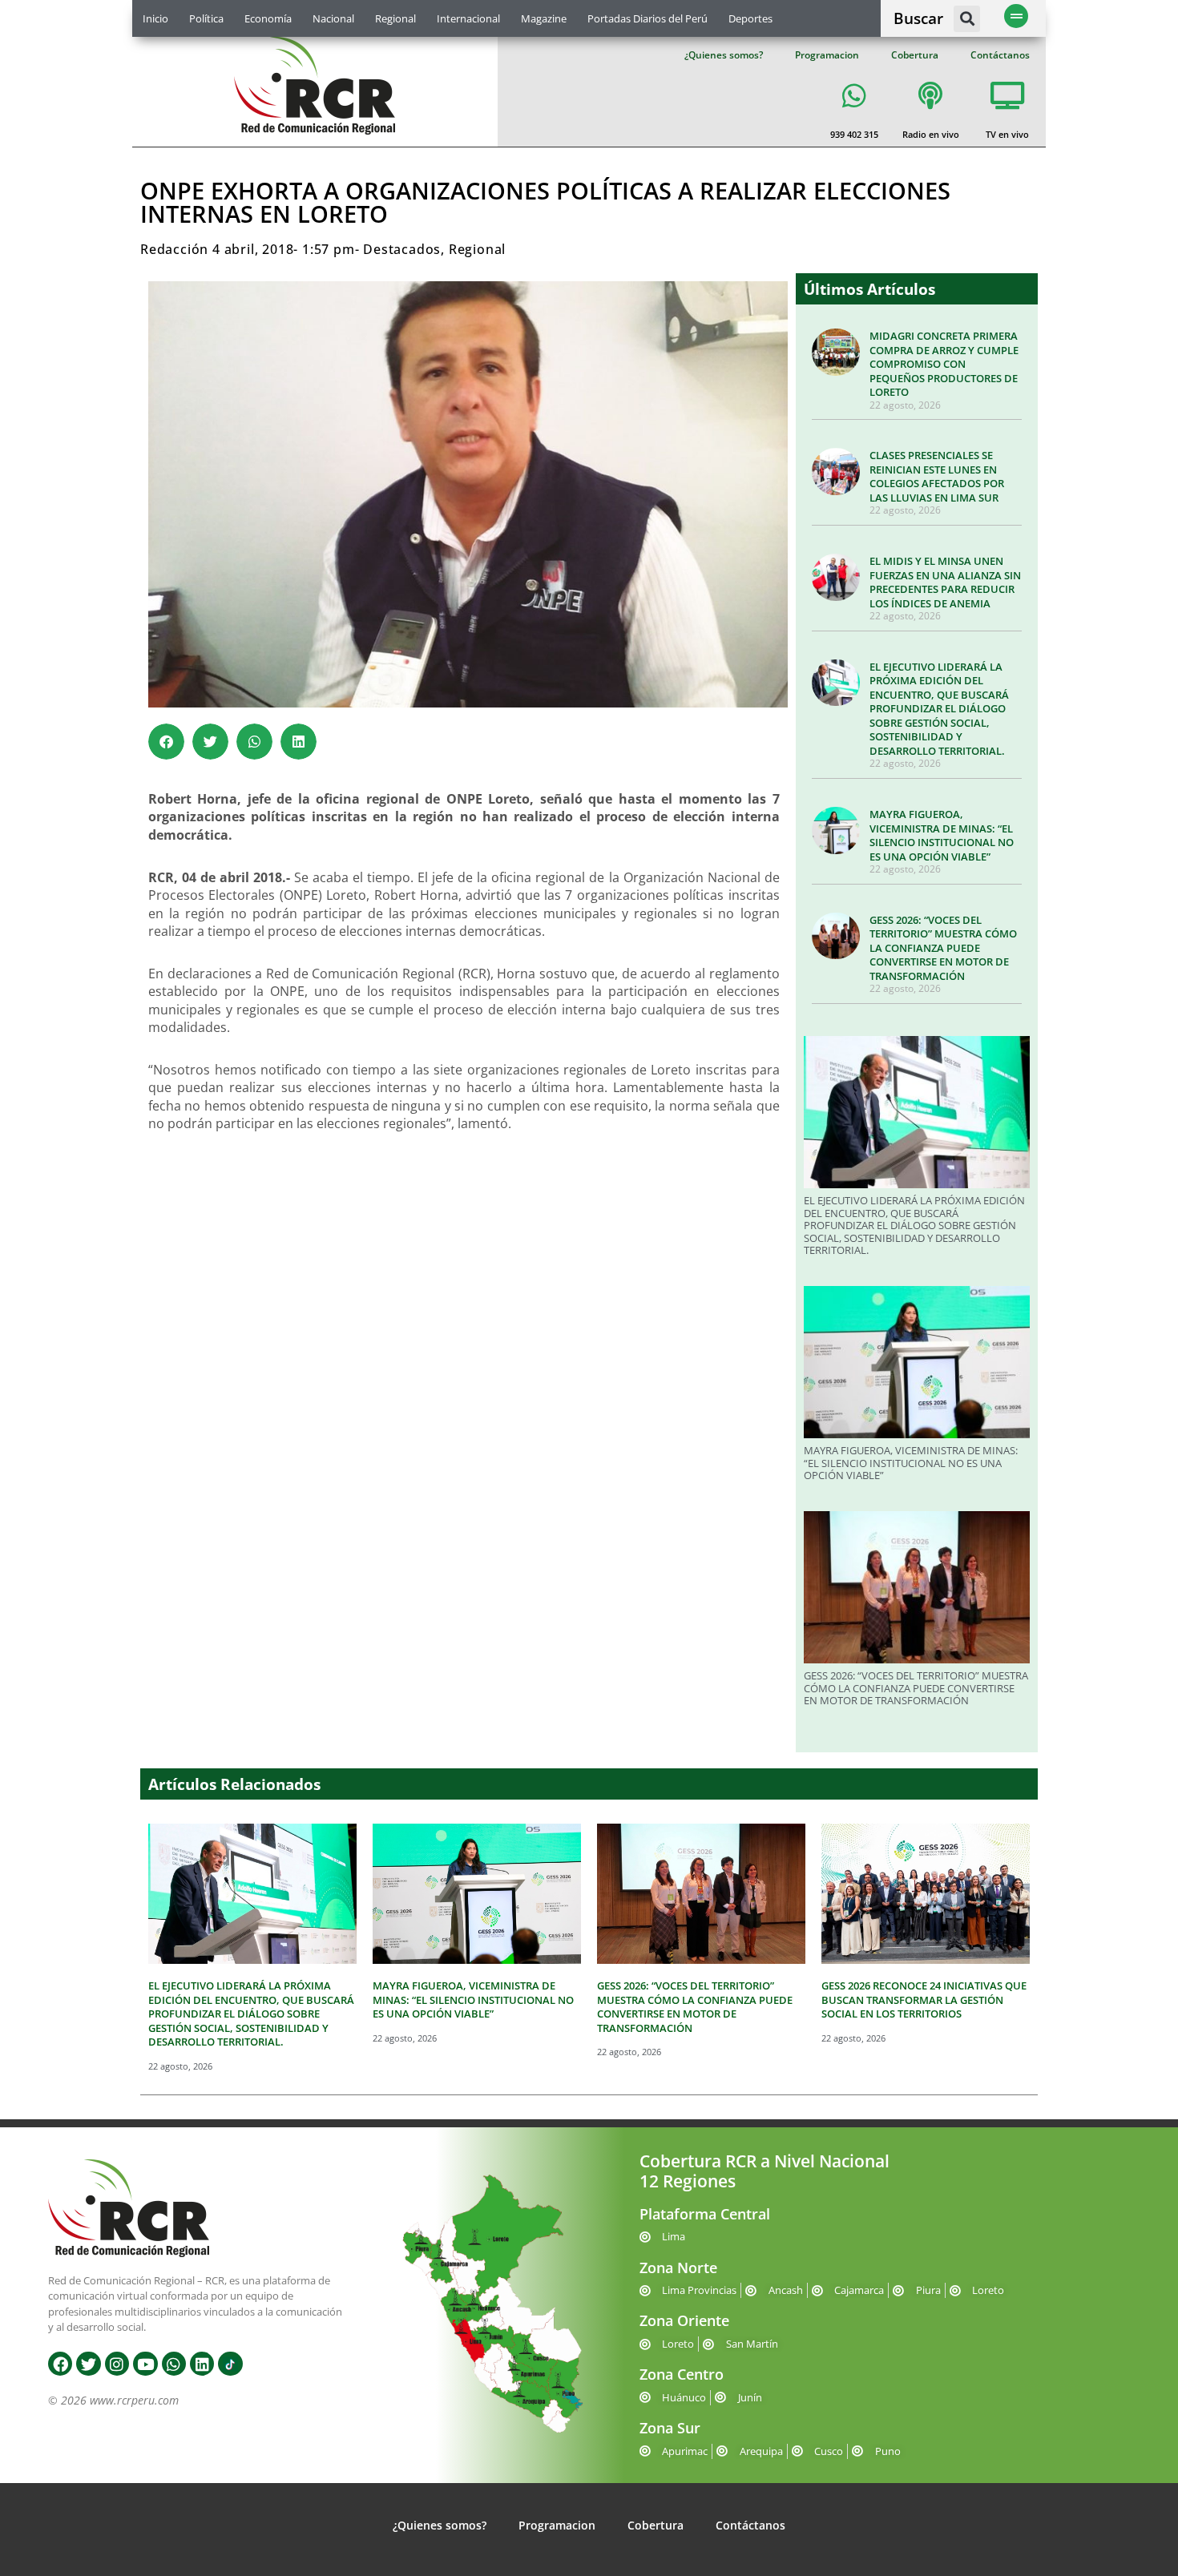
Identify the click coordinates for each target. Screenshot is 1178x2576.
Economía (268, 18)
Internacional (468, 18)
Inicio (155, 18)
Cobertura (915, 55)
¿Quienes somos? (724, 55)
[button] (967, 19)
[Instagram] (117, 2364)
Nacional (333, 18)
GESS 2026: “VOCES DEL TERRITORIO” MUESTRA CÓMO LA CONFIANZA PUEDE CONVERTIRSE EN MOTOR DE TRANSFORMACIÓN (943, 948)
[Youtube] (145, 2364)
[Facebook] (60, 2364)
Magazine (544, 18)
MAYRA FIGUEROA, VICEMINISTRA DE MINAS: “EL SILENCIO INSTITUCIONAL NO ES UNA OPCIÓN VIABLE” (942, 835)
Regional (395, 18)
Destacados (402, 249)
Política (206, 18)
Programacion (827, 55)
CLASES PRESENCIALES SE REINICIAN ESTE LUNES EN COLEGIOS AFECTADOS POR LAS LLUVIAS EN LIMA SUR (937, 476)
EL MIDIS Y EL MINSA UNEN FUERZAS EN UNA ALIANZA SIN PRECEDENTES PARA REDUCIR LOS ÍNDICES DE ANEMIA (945, 582)
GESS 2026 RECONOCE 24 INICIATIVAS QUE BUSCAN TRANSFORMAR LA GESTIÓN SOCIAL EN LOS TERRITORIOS (924, 2000)
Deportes (750, 18)
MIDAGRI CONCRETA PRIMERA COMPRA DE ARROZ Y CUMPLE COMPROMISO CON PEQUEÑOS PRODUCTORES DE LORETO (944, 364)
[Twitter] (88, 2364)
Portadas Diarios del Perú (647, 18)
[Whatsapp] (174, 2364)
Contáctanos (1000, 55)
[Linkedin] (202, 2364)
